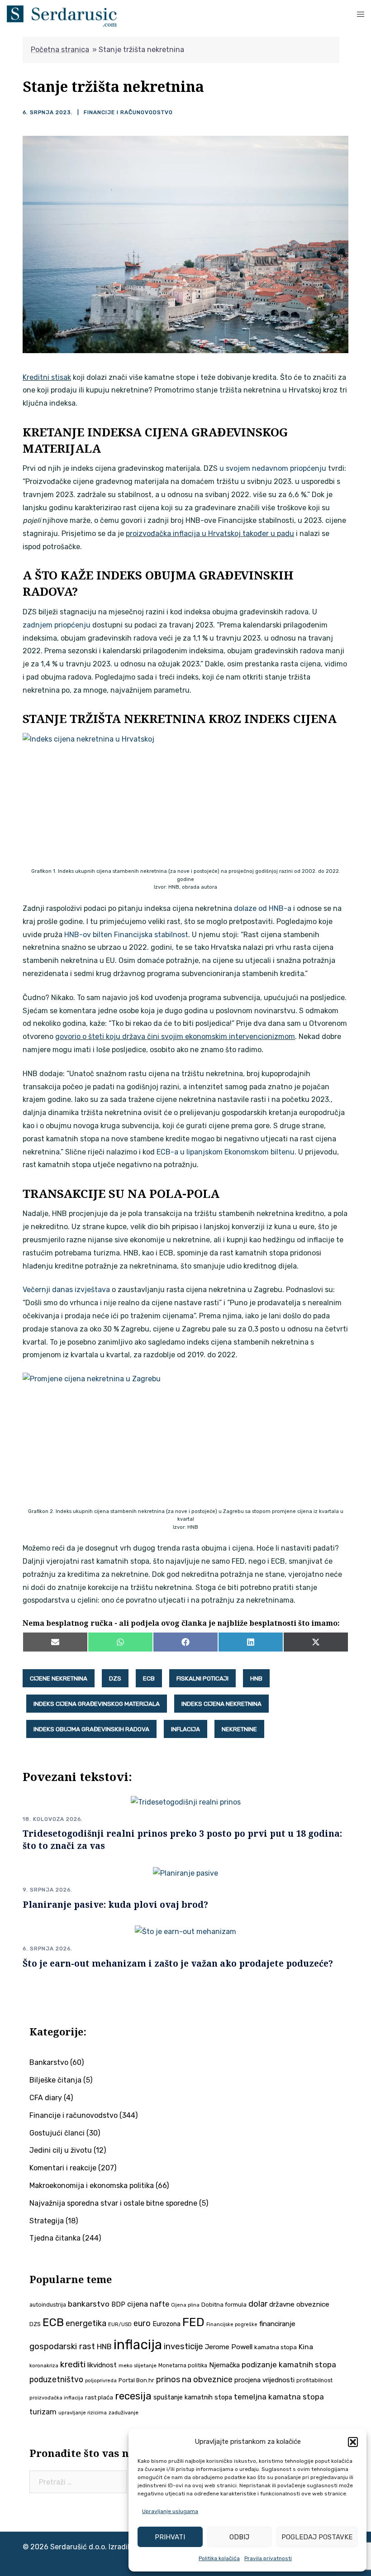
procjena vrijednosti (264, 2380)
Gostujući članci (57, 2133)
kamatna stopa (276, 2347)
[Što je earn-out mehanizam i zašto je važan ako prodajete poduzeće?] (185, 1932)
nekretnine (239, 1729)
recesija (133, 2396)
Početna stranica (60, 50)
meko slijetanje (138, 2365)
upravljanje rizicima (83, 2413)
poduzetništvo (56, 2379)
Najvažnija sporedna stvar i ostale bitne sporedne (113, 2203)
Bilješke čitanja (55, 2080)
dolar (258, 2304)
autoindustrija (48, 2305)
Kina (306, 2347)
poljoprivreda (101, 2381)
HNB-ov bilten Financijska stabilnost (126, 935)
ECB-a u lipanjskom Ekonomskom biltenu (226, 1152)
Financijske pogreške (232, 2325)
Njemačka (224, 2365)
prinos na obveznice (194, 2380)
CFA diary (46, 2098)
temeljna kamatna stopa (279, 2397)
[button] (353, 2442)
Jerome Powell (229, 2347)
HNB (256, 1678)
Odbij (239, 2537)
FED (193, 2322)
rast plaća (99, 2397)
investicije (183, 2346)
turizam (43, 2412)
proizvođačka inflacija (56, 2398)
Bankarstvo (49, 2062)
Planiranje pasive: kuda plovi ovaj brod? (115, 1904)
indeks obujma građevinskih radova (91, 1729)
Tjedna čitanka (55, 2238)
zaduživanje (124, 2413)
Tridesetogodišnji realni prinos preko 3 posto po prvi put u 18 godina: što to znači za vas (182, 1839)
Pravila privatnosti (268, 2558)
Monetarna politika (183, 2365)
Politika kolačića (219, 2558)
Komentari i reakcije (63, 2168)
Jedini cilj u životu (61, 2150)
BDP (118, 2304)
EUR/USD (120, 2324)
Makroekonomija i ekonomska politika (92, 2186)
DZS (115, 1678)
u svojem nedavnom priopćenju (273, 468)
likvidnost (102, 2365)
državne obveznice (299, 2304)
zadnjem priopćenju (57, 625)
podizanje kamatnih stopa (289, 2365)
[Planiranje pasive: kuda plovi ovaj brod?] (185, 1873)
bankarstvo (89, 2304)
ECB (149, 1678)
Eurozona (166, 2324)
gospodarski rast (62, 2346)
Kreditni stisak (47, 377)
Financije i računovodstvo (128, 112)
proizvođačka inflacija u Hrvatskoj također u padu (210, 534)
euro (142, 2323)
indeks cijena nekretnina (221, 1704)
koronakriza (44, 2365)
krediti (73, 2364)
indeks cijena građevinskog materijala (97, 1704)
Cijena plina (185, 2305)
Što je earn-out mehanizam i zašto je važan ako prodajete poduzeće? (178, 1963)
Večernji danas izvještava (66, 1290)
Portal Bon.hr (136, 2380)
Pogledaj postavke (317, 2537)
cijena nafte (148, 2304)
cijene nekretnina (59, 1678)
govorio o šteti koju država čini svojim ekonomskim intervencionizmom (175, 1037)
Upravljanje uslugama (170, 2511)
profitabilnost (314, 2380)
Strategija (47, 2221)
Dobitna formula (224, 2305)
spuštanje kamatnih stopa (193, 2397)
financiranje (277, 2324)
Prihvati (170, 2537)
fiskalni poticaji (202, 1678)
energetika (86, 2323)
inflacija (185, 1729)
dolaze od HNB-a (263, 908)
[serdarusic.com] (62, 15)
